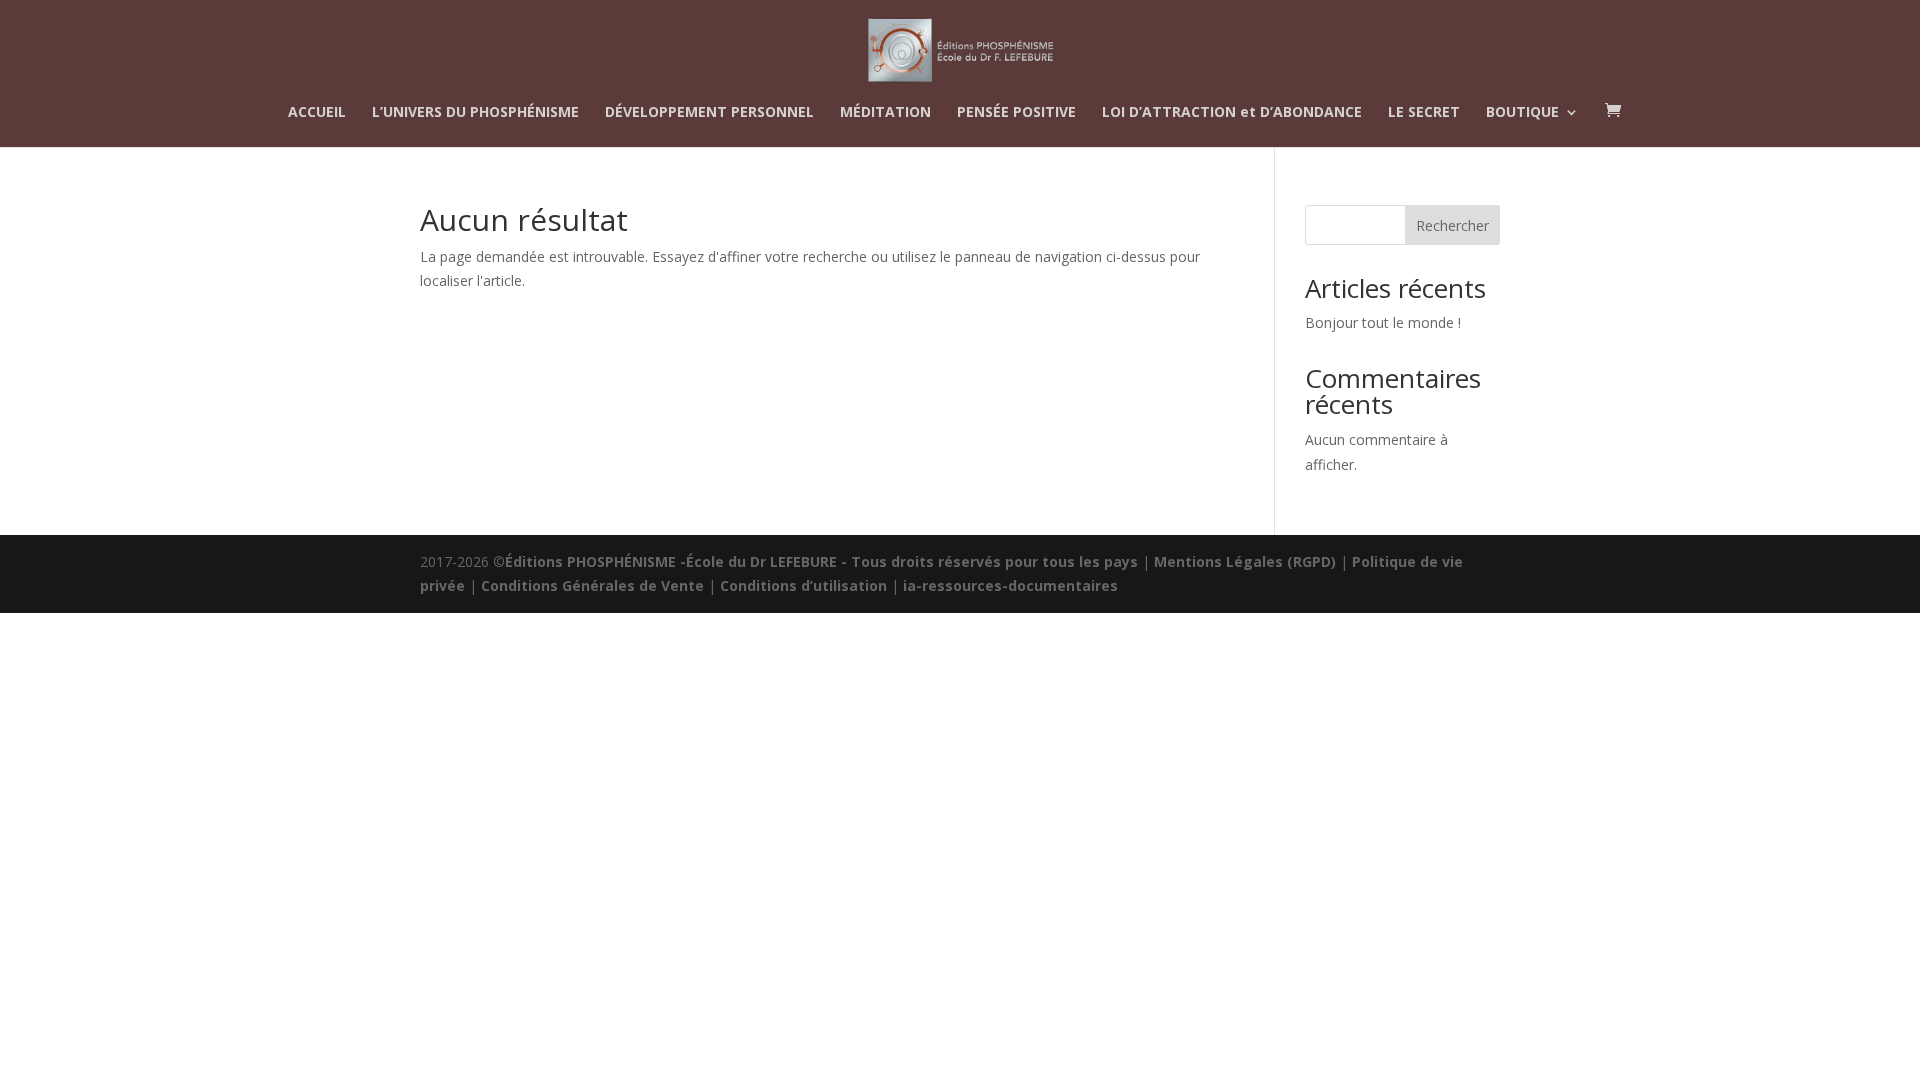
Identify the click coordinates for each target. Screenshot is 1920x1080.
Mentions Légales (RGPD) (1245, 561)
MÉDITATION (885, 113)
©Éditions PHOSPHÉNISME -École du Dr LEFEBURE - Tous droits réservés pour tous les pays (815, 561)
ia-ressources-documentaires (1010, 585)
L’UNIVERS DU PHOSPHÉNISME (475, 113)
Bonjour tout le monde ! (1383, 322)
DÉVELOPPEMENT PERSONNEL (709, 113)
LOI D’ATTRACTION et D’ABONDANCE (1232, 113)
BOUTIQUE (1522, 113)
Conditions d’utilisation (803, 585)
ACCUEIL (317, 113)
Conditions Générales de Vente (592, 585)
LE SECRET (1424, 113)
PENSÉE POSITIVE (1016, 113)
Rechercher (1452, 225)
